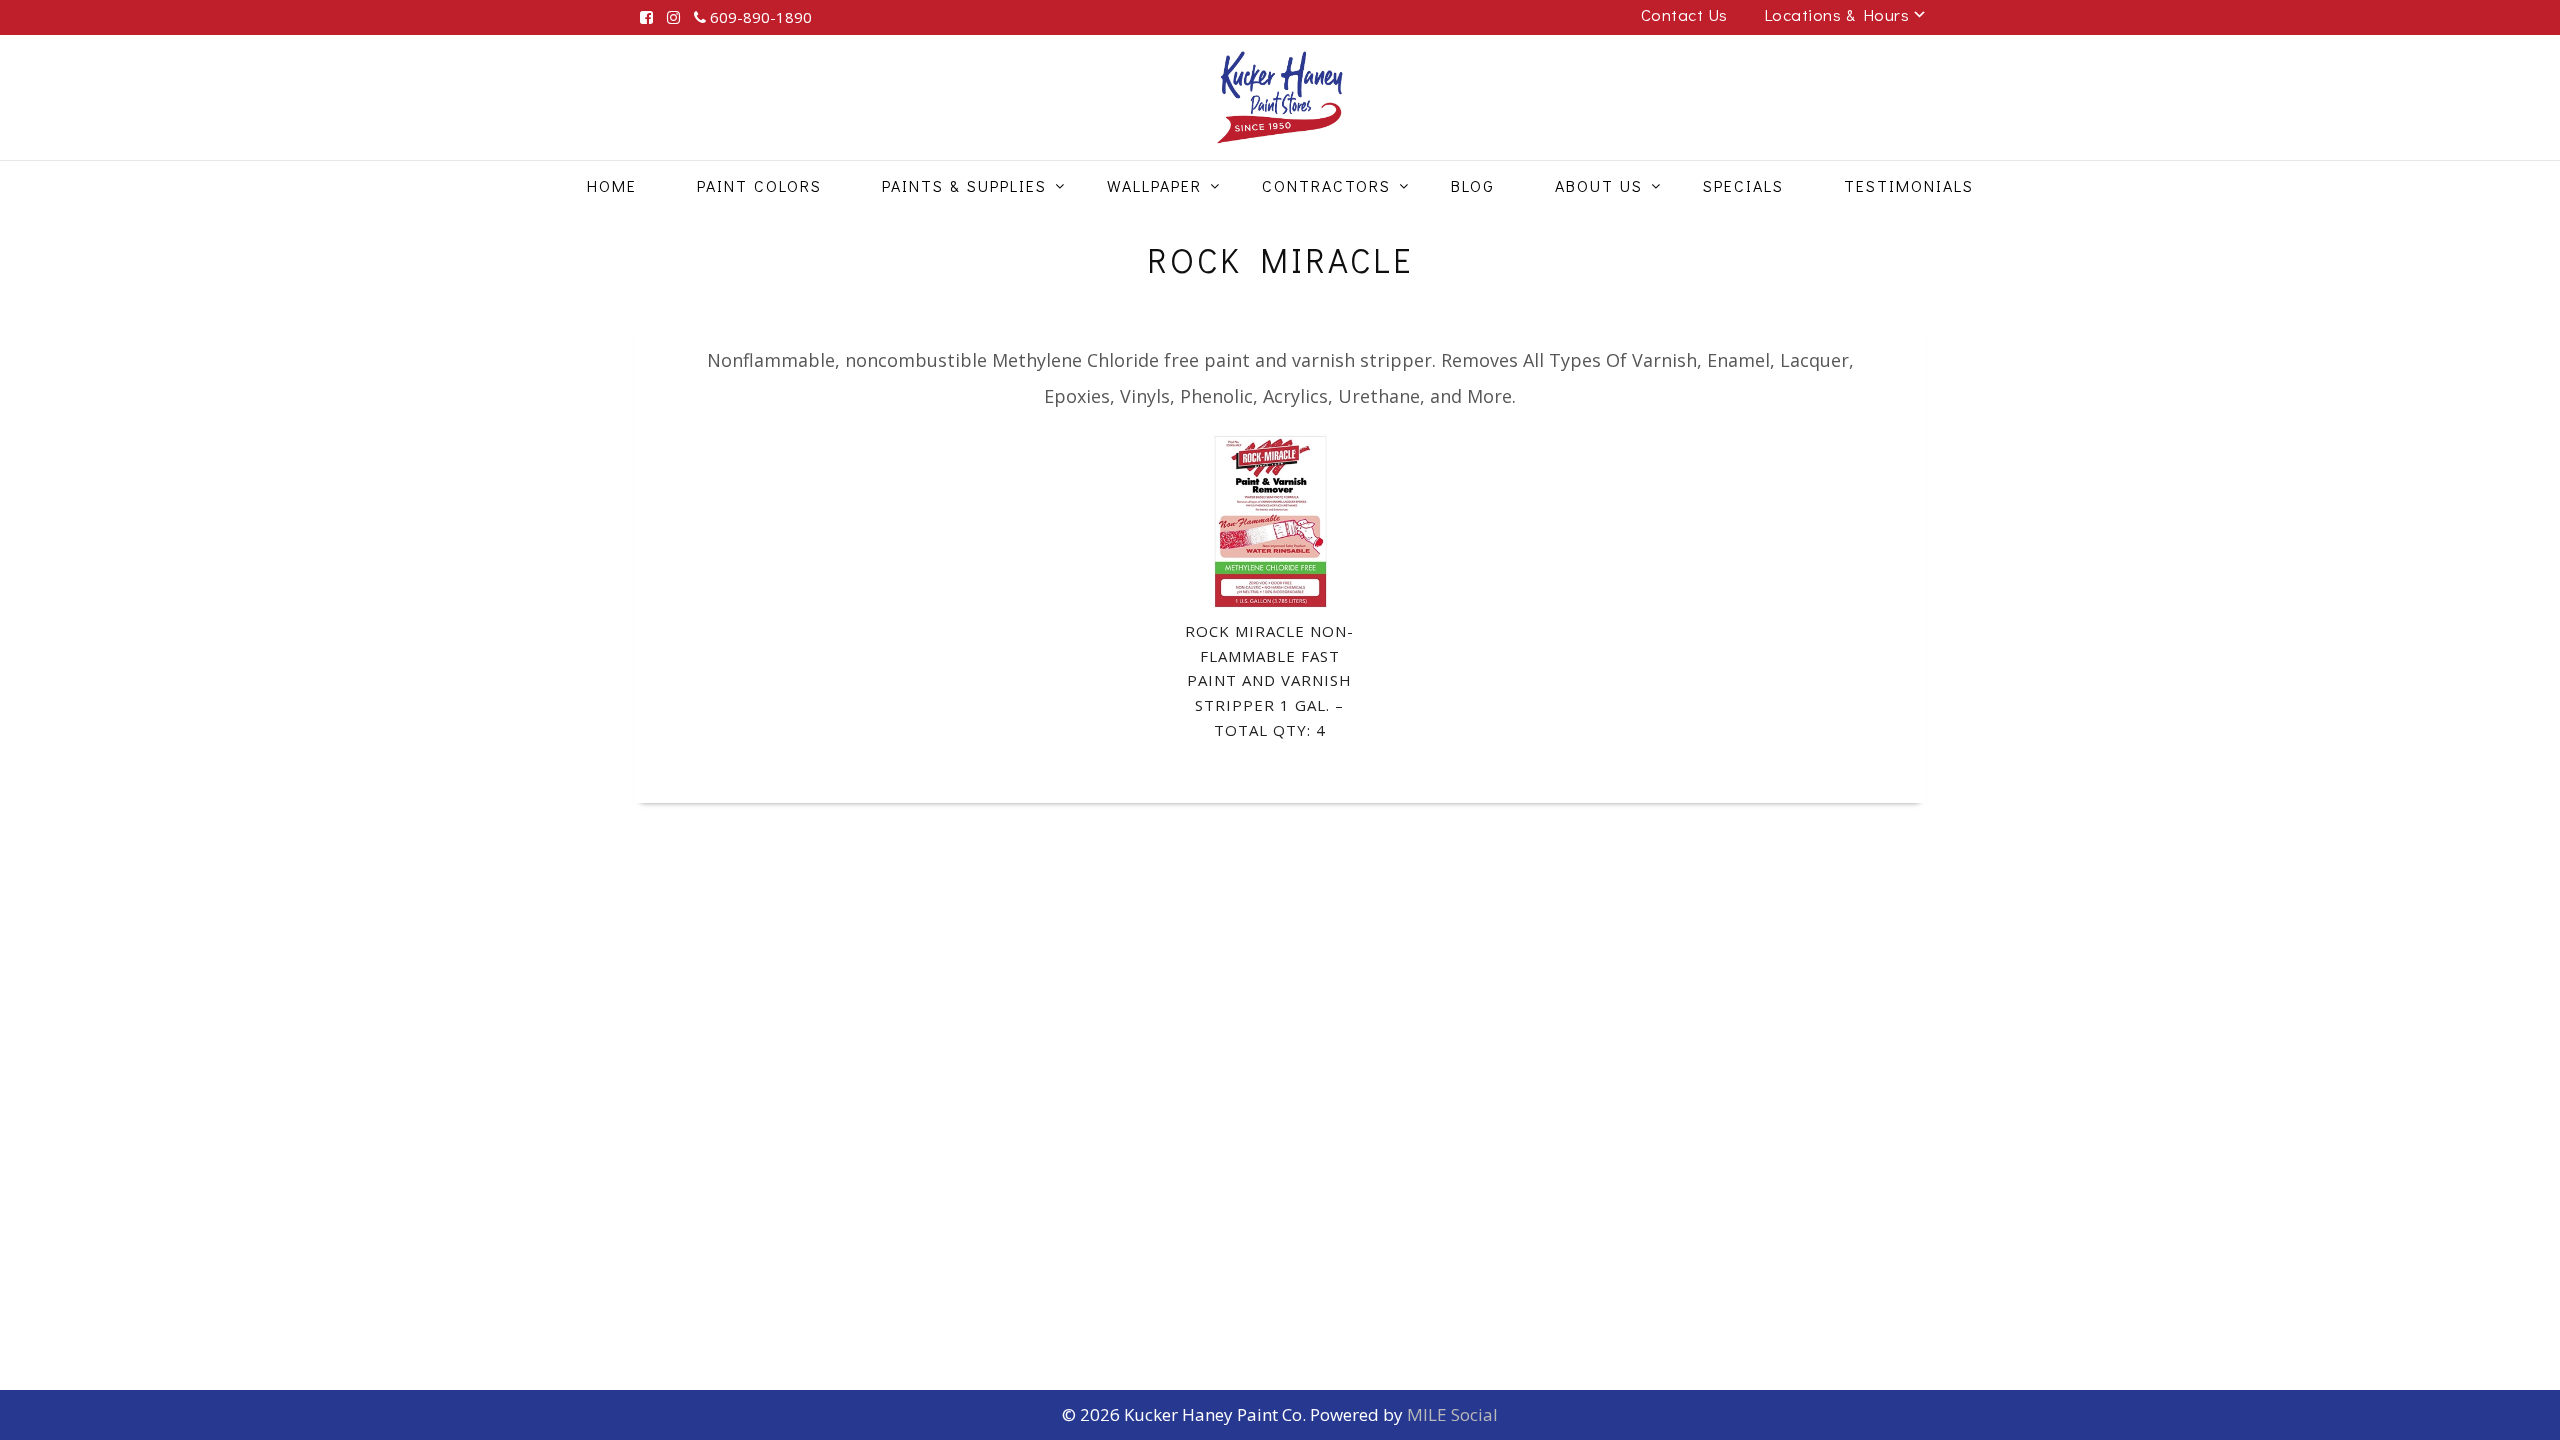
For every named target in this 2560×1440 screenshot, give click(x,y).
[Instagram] (673, 17)
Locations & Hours (1837, 14)
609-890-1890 (759, 17)
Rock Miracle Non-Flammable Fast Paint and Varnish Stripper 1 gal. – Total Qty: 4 (1269, 680)
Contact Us (1684, 14)
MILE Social (1452, 1414)
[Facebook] (646, 17)
